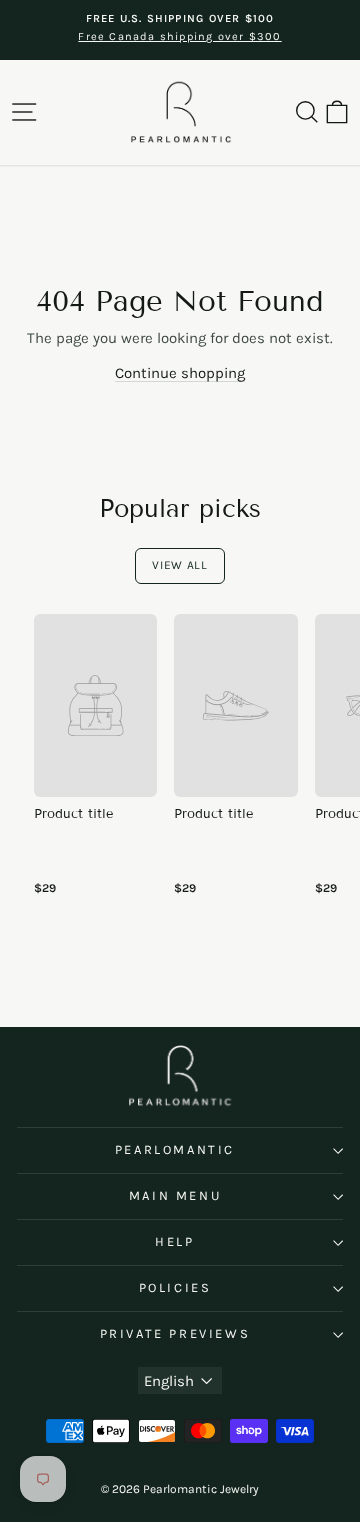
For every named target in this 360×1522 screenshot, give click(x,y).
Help (174, 1241)
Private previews (175, 1333)
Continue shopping (180, 373)
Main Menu (175, 1195)
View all (180, 565)
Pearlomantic (175, 1149)
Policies (175, 1287)
